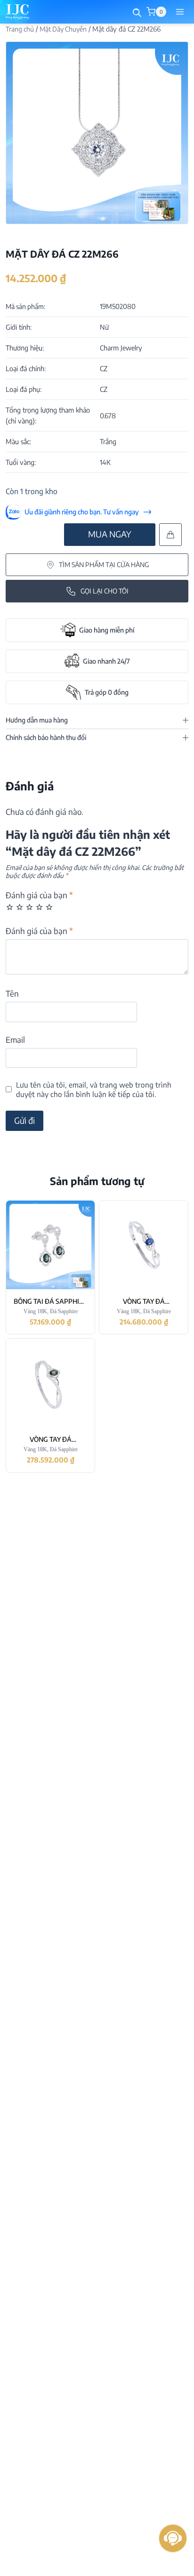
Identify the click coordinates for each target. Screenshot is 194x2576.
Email (15, 1040)
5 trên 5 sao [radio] (49, 907)
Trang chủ (20, 29)
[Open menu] (180, 12)
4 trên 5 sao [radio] (39, 907)
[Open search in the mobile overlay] (137, 12)
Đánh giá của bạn (39, 895)
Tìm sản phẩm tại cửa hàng (104, 565)
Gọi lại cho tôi (105, 591)
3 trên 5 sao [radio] (29, 907)
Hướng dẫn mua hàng (37, 720)
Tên (12, 993)
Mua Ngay (110, 534)
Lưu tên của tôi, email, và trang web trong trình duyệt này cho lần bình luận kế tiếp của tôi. (94, 1089)
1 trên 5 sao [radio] (10, 907)
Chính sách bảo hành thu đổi (46, 737)
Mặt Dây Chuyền (63, 29)
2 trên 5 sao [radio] (20, 907)
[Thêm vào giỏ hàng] (170, 535)
